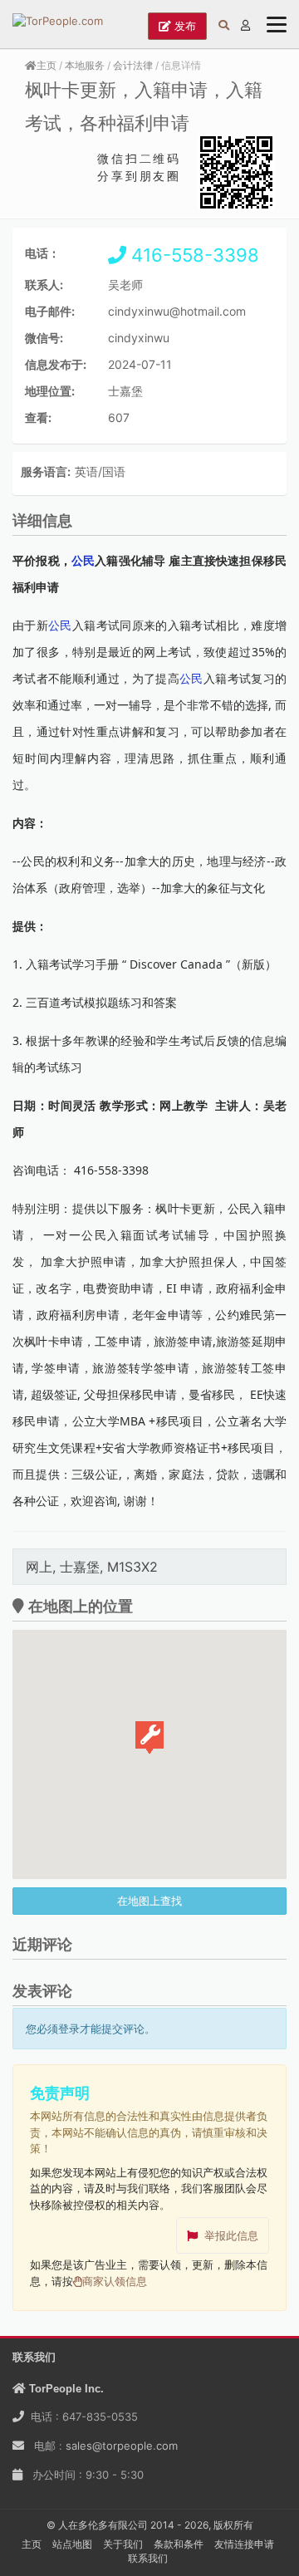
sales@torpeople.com (122, 2446)
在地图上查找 (149, 1901)
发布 (184, 26)
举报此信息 (231, 2235)
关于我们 (123, 2544)
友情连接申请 (244, 2544)
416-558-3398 (193, 255)
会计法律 (133, 65)
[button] (149, 1738)
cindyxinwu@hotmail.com (177, 311)
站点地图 (72, 2544)
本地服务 (85, 65)
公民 (60, 625)
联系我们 (148, 2558)
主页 (47, 65)
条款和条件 (179, 2544)
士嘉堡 (125, 391)
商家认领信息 (115, 2281)
